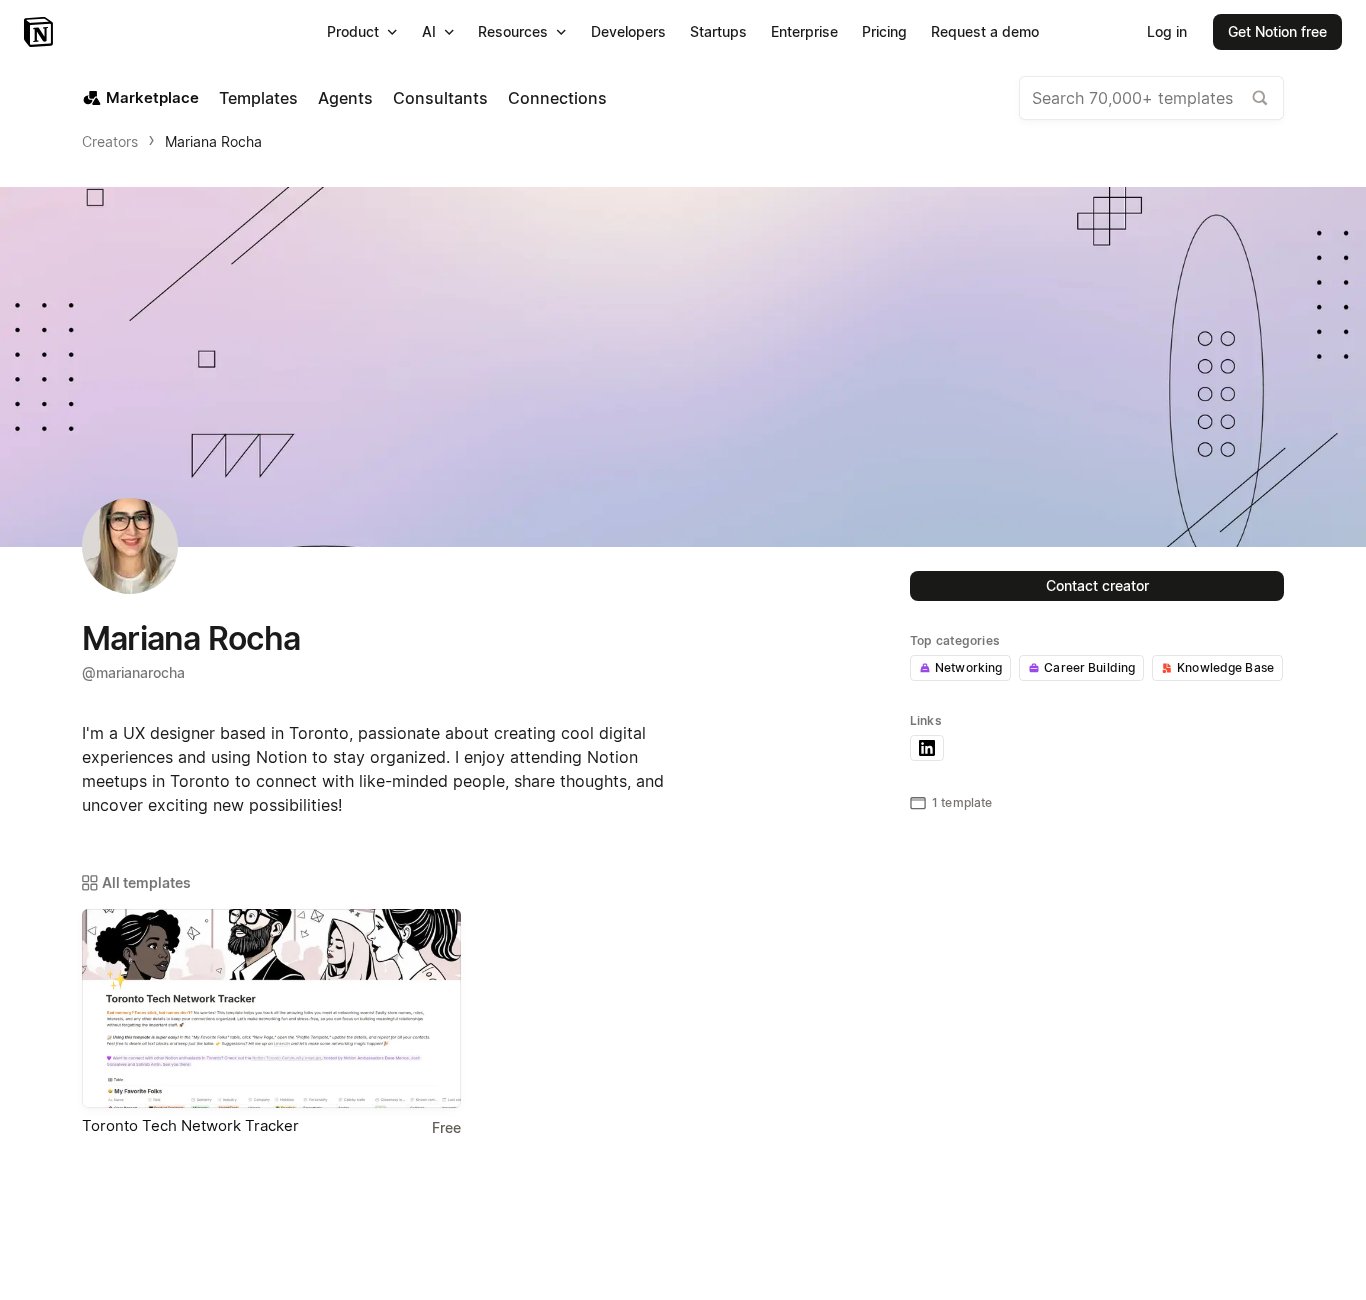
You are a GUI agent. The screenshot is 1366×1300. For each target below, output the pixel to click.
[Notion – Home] (40, 32)
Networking (968, 667)
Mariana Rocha (213, 141)
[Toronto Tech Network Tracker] (271, 1008)
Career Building (1089, 667)
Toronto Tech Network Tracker (190, 1125)
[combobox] (1151, 98)
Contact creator (1097, 585)
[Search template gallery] (1260, 98)
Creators (110, 141)
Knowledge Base (1225, 667)
